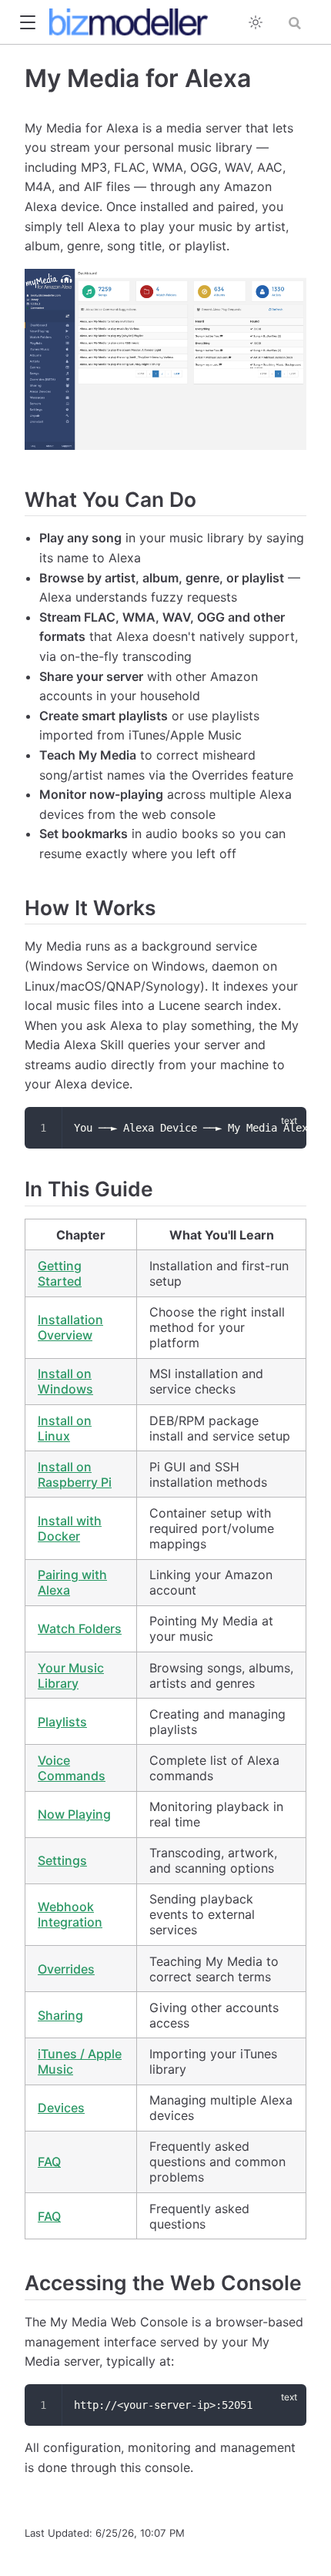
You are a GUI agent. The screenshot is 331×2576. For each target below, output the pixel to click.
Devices (61, 2108)
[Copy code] (286, 1128)
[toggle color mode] (256, 22)
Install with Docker (70, 1528)
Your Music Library (71, 1675)
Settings (62, 1860)
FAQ (49, 2162)
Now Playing (74, 1814)
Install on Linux (65, 1428)
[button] (27, 23)
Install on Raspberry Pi (75, 1474)
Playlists (62, 1722)
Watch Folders (80, 1628)
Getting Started (60, 1273)
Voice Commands (72, 1768)
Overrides (66, 1969)
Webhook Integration (70, 1914)
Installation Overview (70, 1327)
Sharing (60, 2015)
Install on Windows (65, 1381)
